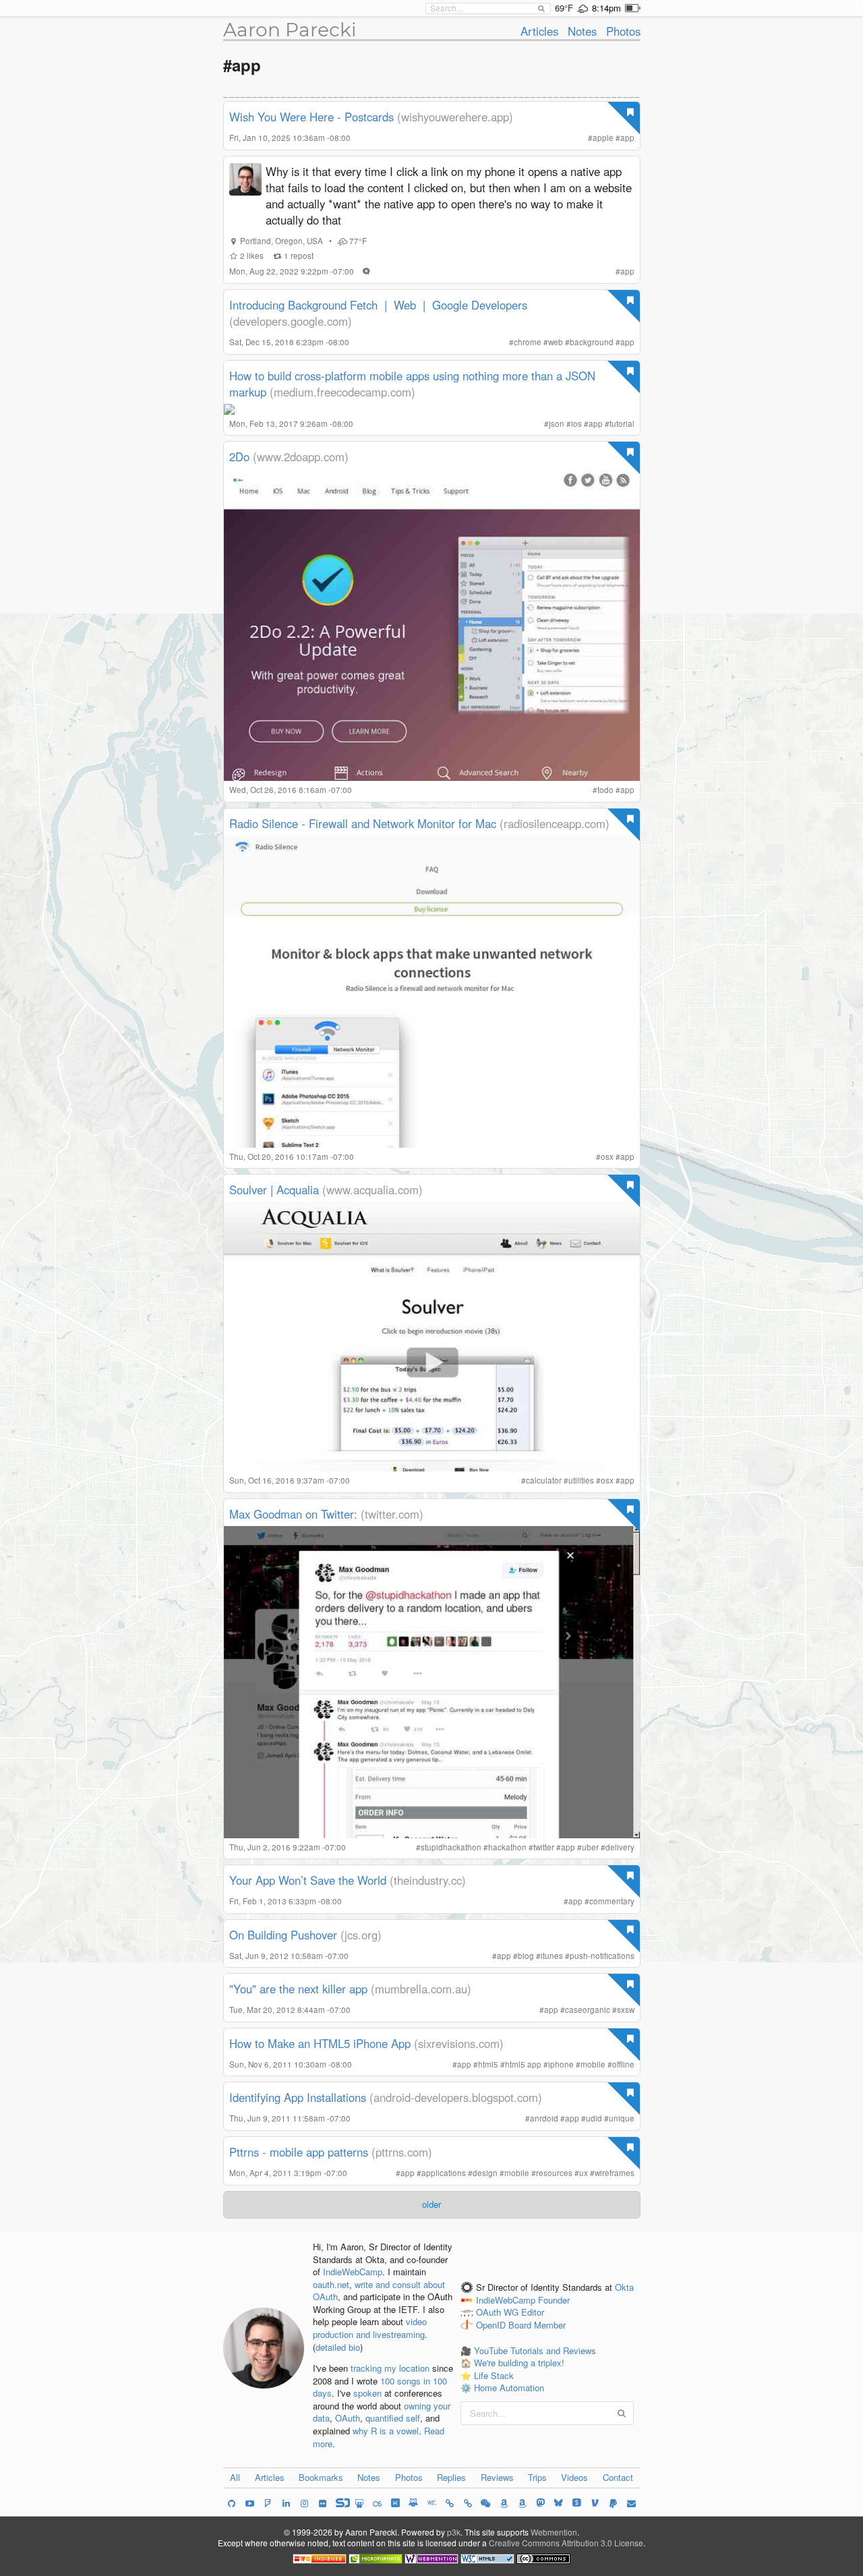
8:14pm (606, 8)
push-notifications (602, 1956)
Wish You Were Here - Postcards (311, 117)
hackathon (507, 1847)
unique (622, 2118)
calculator (544, 1480)
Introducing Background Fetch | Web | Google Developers (378, 305)
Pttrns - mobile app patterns (299, 2152)
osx (607, 1157)
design (485, 2173)
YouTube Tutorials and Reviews (535, 2350)
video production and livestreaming (370, 2328)
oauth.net (331, 2284)
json (557, 423)
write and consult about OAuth (379, 2291)
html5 (488, 2064)
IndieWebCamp (353, 2272)
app (627, 138)
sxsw (626, 2010)
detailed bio (338, 2347)
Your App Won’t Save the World (308, 1880)
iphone (561, 2064)
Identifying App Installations (298, 2097)
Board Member (537, 2325)
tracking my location (390, 2368)
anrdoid (544, 2118)
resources (554, 2173)
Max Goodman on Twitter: (295, 1514)
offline (623, 2064)
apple (603, 138)
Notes (582, 31)
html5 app (523, 2064)
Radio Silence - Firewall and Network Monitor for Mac (363, 823)
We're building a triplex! (519, 2363)
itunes (552, 1956)
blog (526, 1956)
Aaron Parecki (290, 30)
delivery (620, 1847)
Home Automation (509, 2388)
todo (605, 790)
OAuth (348, 2418)
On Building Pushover (283, 1935)
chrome (528, 342)
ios (576, 423)
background (592, 342)
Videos (574, 2477)
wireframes (615, 2173)
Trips (537, 2477)
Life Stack (494, 2375)
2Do (239, 457)
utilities (581, 1480)
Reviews (497, 2477)
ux (584, 2173)
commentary (612, 1901)
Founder (554, 2300)
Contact (618, 2477)
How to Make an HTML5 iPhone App (320, 2043)
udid (594, 2118)
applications (444, 2173)
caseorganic (588, 2010)
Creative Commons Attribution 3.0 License (566, 2543)
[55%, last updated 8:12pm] (633, 8)
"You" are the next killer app (298, 1989)
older (431, 2204)
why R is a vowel (386, 2431)
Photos (623, 31)
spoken (367, 2393)
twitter (544, 1847)
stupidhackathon (451, 1847)
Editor (533, 2313)
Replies (451, 2477)
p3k (454, 2532)
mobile (593, 2064)
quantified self (393, 2418)
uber (590, 1847)
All (235, 2477)
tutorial (622, 423)
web (556, 342)
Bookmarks (321, 2477)
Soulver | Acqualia (274, 1190)
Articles (539, 31)
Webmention (554, 2532)
